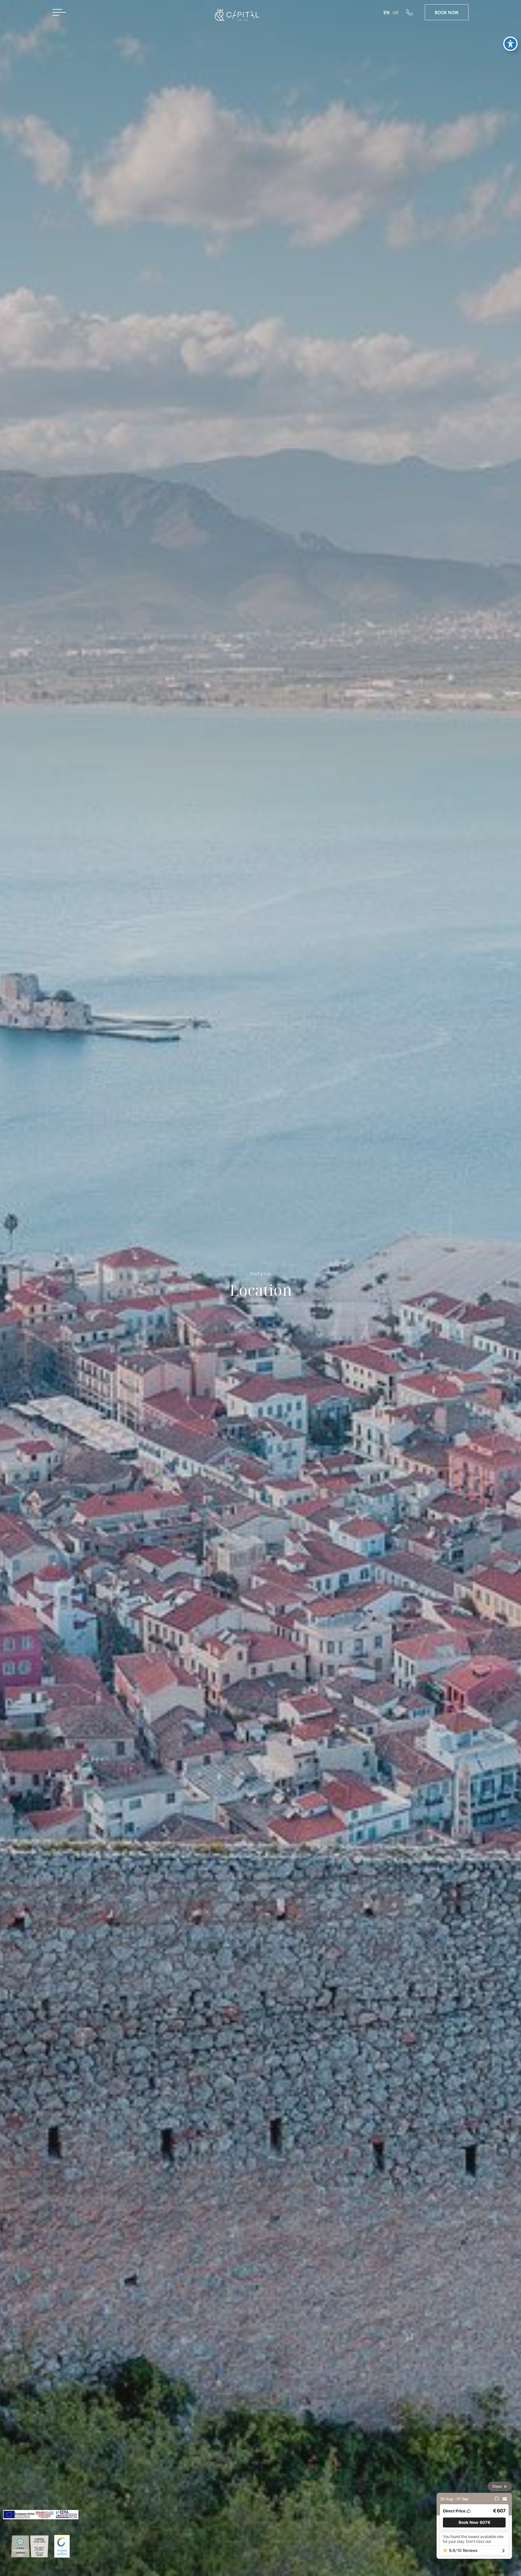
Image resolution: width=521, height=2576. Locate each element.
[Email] (505, 2499)
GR (396, 12)
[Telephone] (415, 12)
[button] (474, 2522)
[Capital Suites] (234, 17)
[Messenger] (497, 2499)
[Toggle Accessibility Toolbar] (510, 44)
